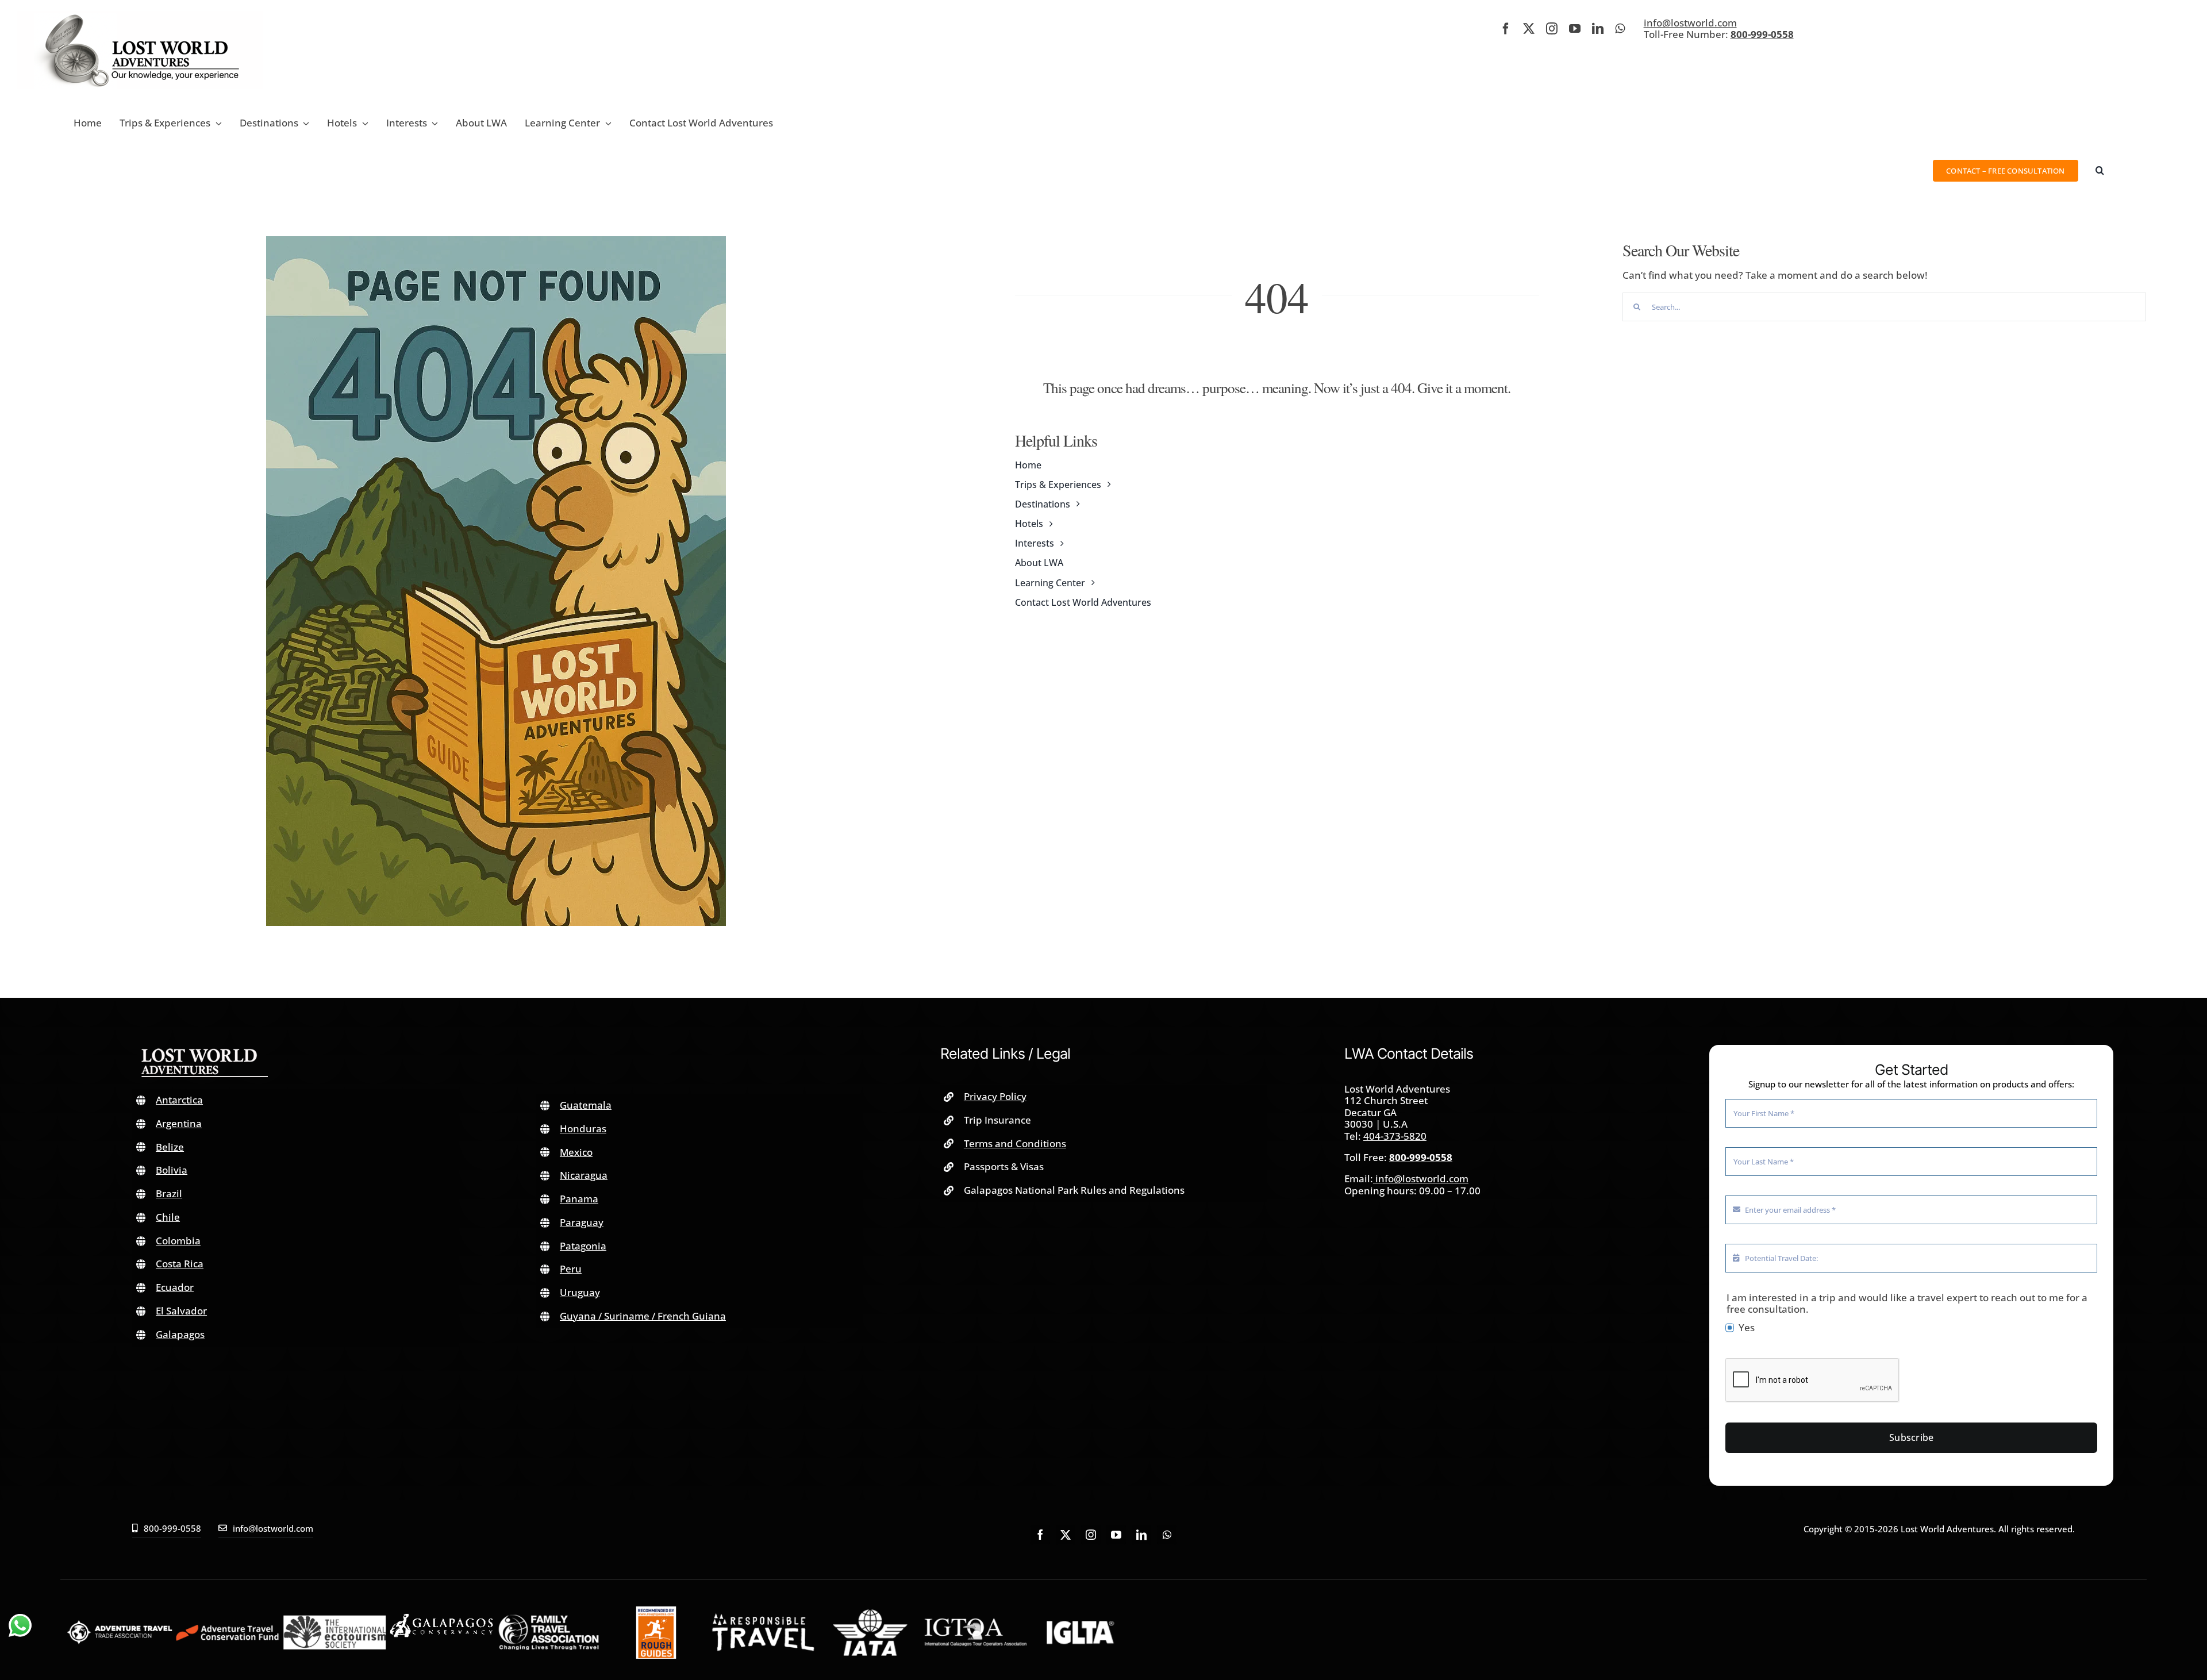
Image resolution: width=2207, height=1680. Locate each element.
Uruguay (580, 1292)
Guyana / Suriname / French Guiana (643, 1316)
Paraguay (582, 1222)
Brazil (169, 1193)
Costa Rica (180, 1264)
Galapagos (180, 1334)
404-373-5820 (1395, 1136)
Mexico (576, 1152)
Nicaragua (584, 1175)
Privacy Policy (995, 1096)
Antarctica (179, 1100)
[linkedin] (1598, 29)
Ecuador (175, 1287)
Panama (579, 1199)
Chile (168, 1217)
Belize (170, 1147)
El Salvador (181, 1311)
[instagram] (1552, 29)
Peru (571, 1269)
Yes (1747, 1328)
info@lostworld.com (1690, 23)
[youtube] (1575, 29)
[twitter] (1529, 29)
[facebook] (1506, 29)
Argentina (179, 1123)
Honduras (583, 1129)
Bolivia (172, 1170)
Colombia (178, 1241)
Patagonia (583, 1246)
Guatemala (586, 1105)
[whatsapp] (1620, 29)
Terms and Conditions (1015, 1143)
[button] (2100, 170)
